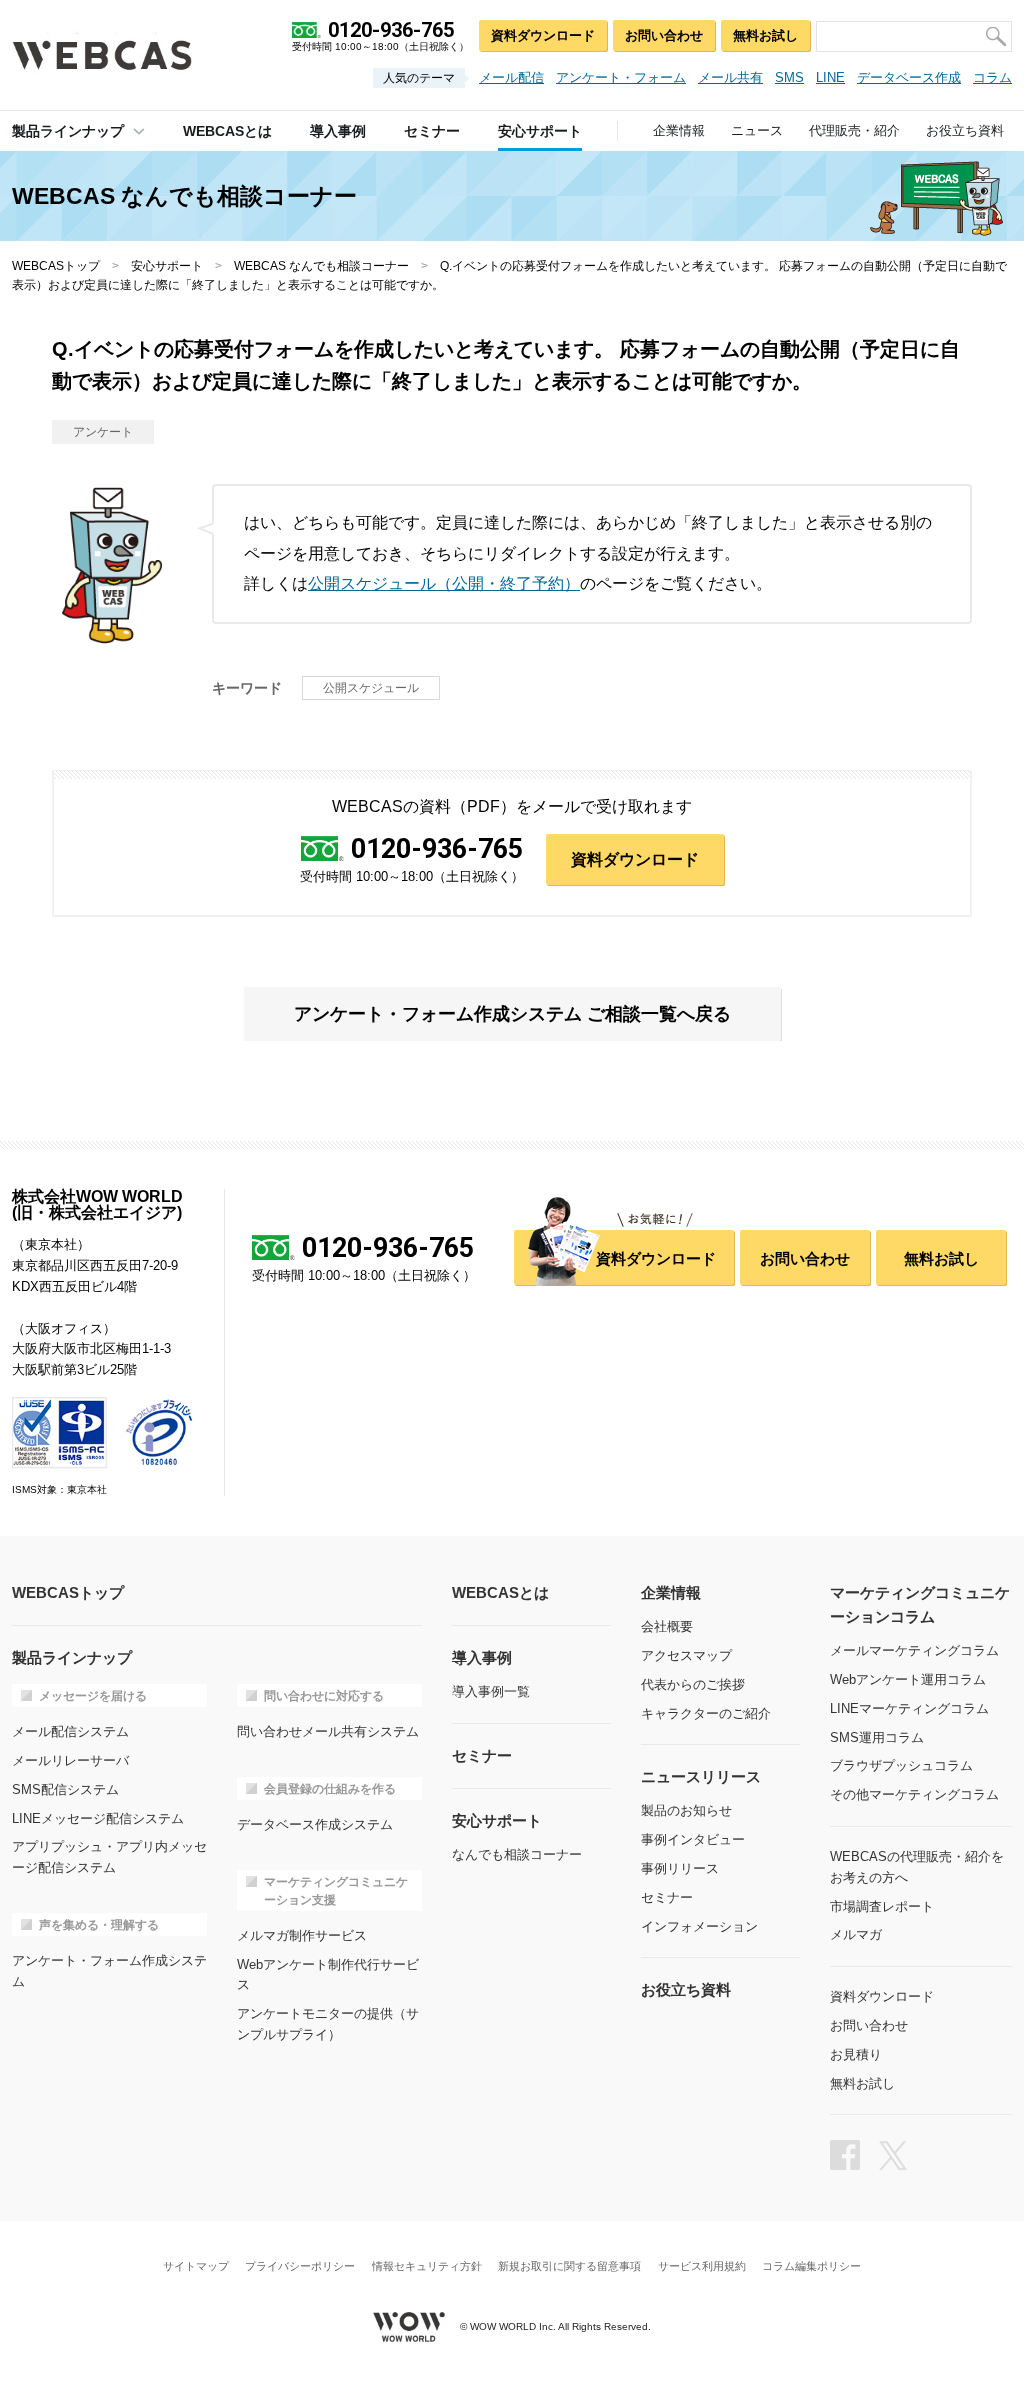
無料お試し (765, 35)
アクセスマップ (686, 1655)
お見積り (856, 2054)
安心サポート (167, 266)
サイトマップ (196, 2266)
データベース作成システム (315, 1824)
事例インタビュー (693, 1839)
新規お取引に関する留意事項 (569, 2266)
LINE (830, 77)
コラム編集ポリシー (811, 2266)
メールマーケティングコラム (914, 1650)
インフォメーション (699, 1926)
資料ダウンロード (543, 35)
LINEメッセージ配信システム (98, 1818)
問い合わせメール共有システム (328, 1731)
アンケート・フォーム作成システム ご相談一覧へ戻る (512, 1014)
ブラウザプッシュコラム (901, 1765)
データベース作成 (909, 77)
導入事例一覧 (491, 1691)
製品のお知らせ (686, 1810)
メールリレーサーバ (70, 1760)
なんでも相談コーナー (517, 1854)
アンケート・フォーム (621, 77)
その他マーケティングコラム (914, 1794)
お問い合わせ (664, 35)
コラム (992, 77)
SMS (789, 77)
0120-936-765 (437, 850)
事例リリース (680, 1868)
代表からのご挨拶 (693, 1684)
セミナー (667, 1897)
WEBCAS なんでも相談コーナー (321, 266)
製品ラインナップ (68, 131)
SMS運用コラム (877, 1737)
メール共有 (730, 77)
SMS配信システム (65, 1789)
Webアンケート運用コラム (908, 1679)
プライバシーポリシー (300, 2266)
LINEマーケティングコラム (909, 1708)
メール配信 (511, 77)
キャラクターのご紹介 (706, 1713)
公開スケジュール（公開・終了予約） (444, 583)
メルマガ (856, 1934)
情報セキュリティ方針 (427, 2266)
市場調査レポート (882, 1906)
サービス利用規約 (702, 2266)
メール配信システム (70, 1731)
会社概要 (667, 1626)
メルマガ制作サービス (302, 1935)
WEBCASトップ (56, 266)
